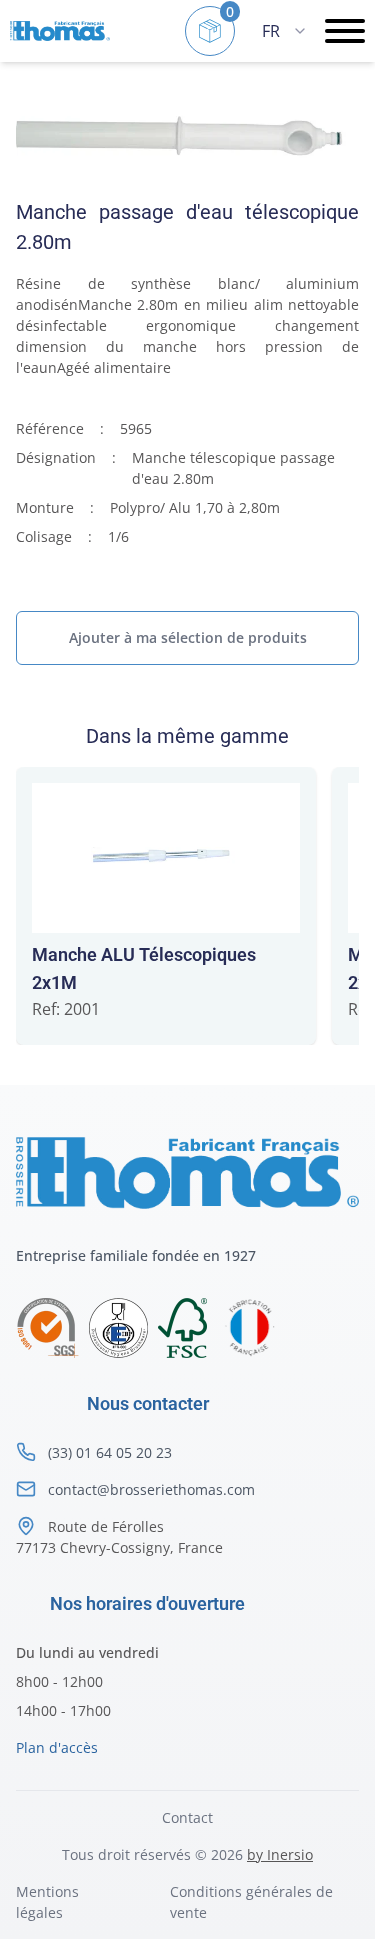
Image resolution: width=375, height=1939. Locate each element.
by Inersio (280, 1854)
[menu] (345, 31)
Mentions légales (47, 1902)
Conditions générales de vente (251, 1902)
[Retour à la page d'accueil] (60, 31)
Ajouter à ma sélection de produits (188, 637)
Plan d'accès (57, 1747)
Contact (187, 1817)
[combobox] (284, 31)
